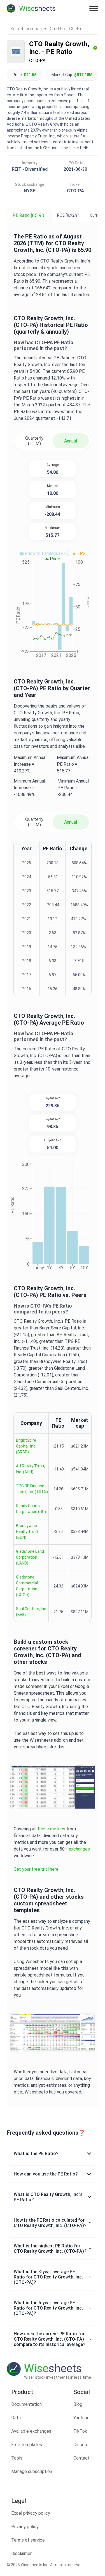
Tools (17, 2458)
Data (16, 2418)
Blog (78, 2404)
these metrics (51, 1829)
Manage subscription (32, 2471)
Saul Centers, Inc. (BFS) (32, 1612)
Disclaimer (21, 2553)
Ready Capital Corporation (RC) (31, 1509)
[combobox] (53, 29)
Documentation (26, 2404)
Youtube (81, 2418)
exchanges (79, 1849)
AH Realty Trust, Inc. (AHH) (31, 1469)
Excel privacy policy (31, 2513)
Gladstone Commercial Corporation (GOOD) (27, 1586)
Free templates (27, 2445)
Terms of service (28, 2540)
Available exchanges (31, 2431)
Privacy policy (25, 2527)
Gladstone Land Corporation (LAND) (30, 1557)
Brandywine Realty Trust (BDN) (27, 1531)
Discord (81, 2445)
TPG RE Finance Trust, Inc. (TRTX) (32, 1489)
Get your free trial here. (37, 1869)
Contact (81, 2458)
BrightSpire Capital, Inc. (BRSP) (26, 1446)
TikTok (80, 2431)
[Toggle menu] (94, 8)
